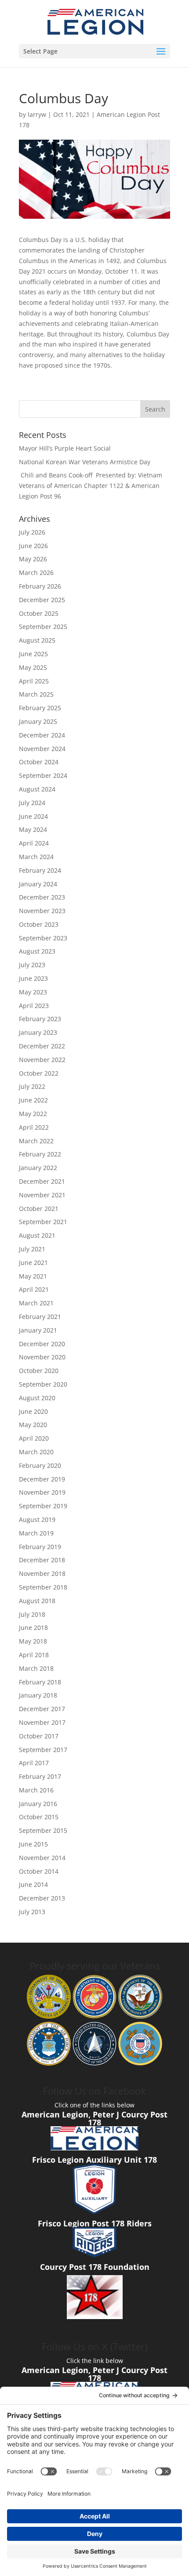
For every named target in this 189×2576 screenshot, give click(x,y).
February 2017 (40, 1776)
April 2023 (34, 1006)
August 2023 (37, 951)
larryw (37, 114)
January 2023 (38, 1032)
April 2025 (34, 681)
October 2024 (39, 762)
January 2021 (38, 1330)
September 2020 (43, 1384)
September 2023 (43, 938)
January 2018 (38, 1695)
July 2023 (32, 965)
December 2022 (42, 1046)
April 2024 (34, 843)
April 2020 (34, 1438)
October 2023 (39, 924)
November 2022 (42, 1060)
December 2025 (42, 600)
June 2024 (33, 816)
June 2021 (33, 1263)
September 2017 (43, 1750)
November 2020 (42, 1357)
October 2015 (39, 1817)
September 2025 (43, 627)
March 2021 (36, 1303)
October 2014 (39, 1871)
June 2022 (33, 1100)
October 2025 (39, 613)
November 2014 (42, 1858)
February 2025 (40, 708)
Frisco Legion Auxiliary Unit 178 (94, 2160)
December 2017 (42, 1709)
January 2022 (38, 1168)
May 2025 (33, 667)
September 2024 (43, 775)
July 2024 (32, 803)
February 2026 (40, 586)
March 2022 (36, 1141)
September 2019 (43, 1506)
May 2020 (33, 1425)
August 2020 (37, 1398)
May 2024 (33, 829)
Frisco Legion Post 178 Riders (95, 2223)
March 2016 (36, 1790)
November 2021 (42, 1195)
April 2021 (34, 1289)
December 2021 (42, 1181)
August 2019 (37, 1519)
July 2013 (32, 1912)
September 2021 (43, 1222)
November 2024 (42, 749)
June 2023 (33, 978)
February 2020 (40, 1465)
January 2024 (38, 884)
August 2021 (37, 1235)
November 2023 (42, 911)
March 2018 (36, 1668)
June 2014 (33, 1884)
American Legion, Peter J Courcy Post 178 (94, 2118)
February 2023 (40, 1019)
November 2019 (42, 1492)
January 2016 (38, 1804)
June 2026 (33, 546)
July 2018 (32, 1614)
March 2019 (36, 1533)
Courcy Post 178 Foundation (95, 2267)
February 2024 (40, 870)
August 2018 (37, 1601)
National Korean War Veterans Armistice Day (85, 462)
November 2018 (42, 1573)
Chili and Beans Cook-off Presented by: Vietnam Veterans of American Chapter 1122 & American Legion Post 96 (91, 486)
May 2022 (33, 1114)
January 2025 (38, 721)
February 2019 (40, 1547)
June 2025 (33, 654)
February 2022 (40, 1154)
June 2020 (33, 1411)
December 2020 (42, 1344)
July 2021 (32, 1249)
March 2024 (36, 857)
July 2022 (32, 1086)
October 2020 (39, 1371)
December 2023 (42, 897)
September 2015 (43, 1830)
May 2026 (33, 559)
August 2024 (37, 789)
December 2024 (42, 735)
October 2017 (39, 1736)
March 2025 (36, 694)
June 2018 (33, 1628)
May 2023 (33, 992)
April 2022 (34, 1127)
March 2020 (36, 1452)
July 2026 (32, 532)
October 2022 (39, 1073)
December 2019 (42, 1479)
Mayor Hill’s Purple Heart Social (65, 448)
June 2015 (33, 1844)
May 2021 (33, 1276)
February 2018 (40, 1682)
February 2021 (40, 1317)
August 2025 (37, 640)
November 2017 (42, 1722)
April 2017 (34, 1763)
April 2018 (34, 1655)
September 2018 (43, 1587)
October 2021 (39, 1209)
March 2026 (36, 573)
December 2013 (42, 1898)
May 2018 (33, 1641)
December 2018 (42, 1560)
